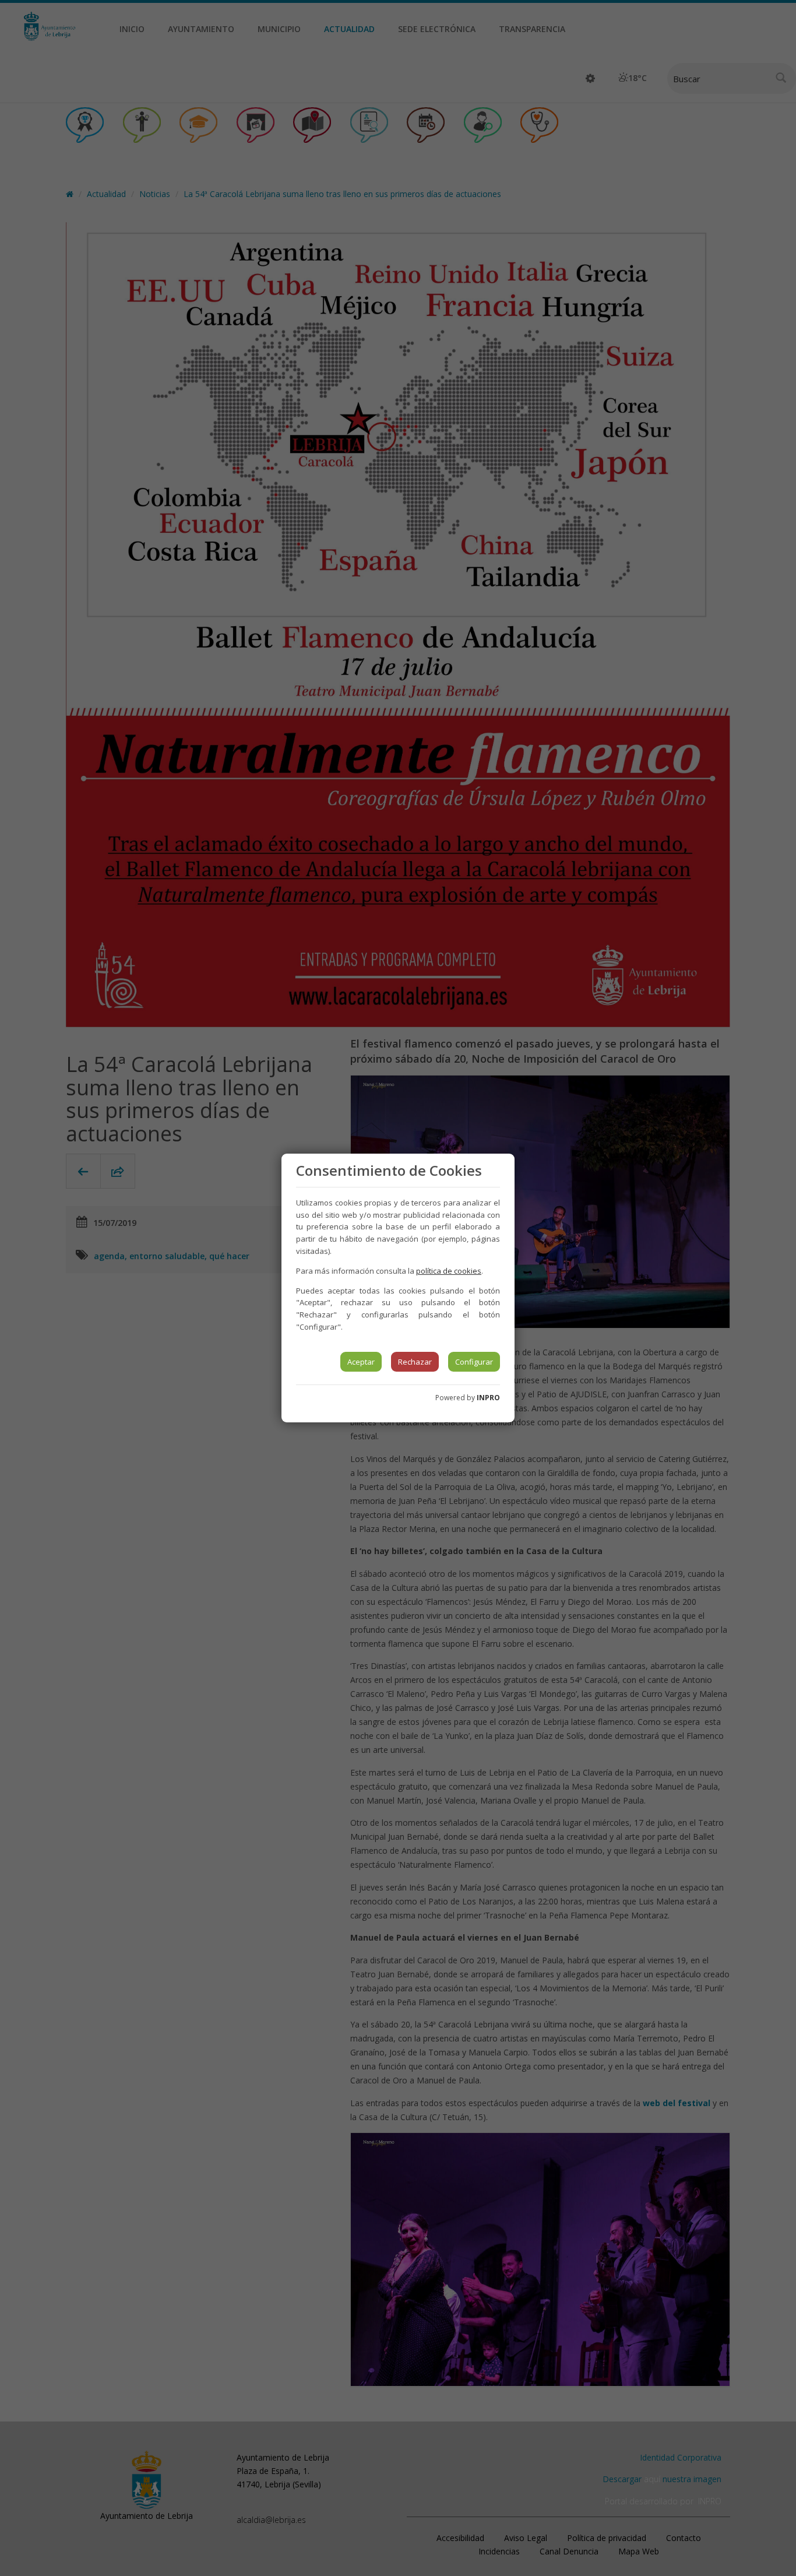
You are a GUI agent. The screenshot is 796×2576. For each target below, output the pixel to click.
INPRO (488, 1398)
